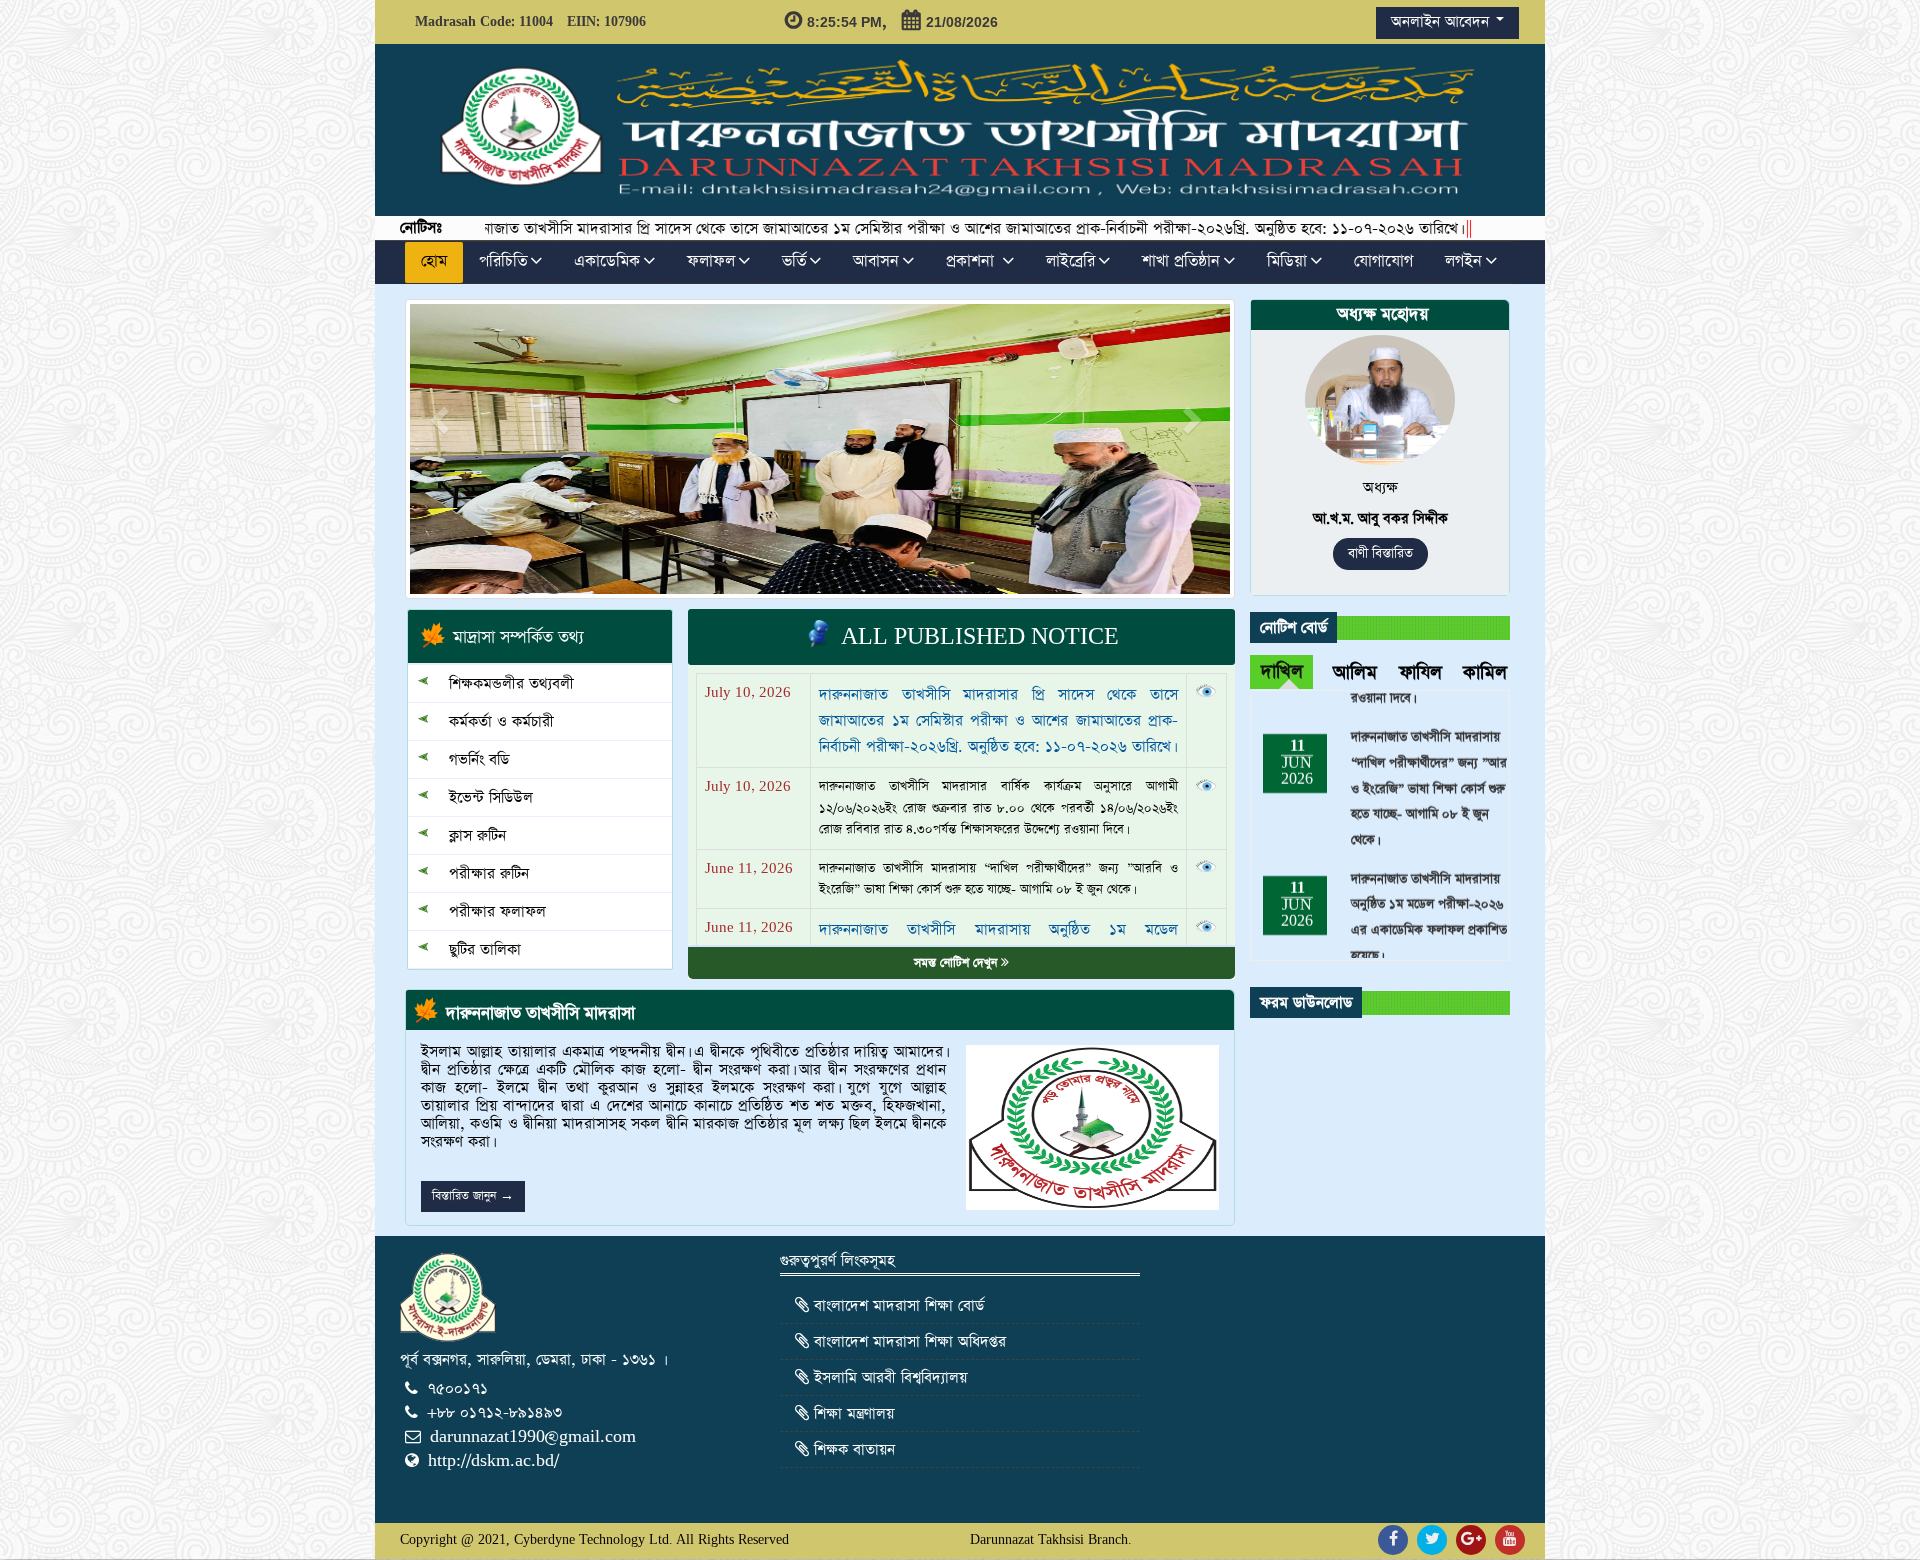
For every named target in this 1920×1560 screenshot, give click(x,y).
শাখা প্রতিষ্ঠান (1181, 262)
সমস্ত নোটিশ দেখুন (957, 963)
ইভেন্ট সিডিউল (481, 797)
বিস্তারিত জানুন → (473, 1196)
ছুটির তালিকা (475, 949)
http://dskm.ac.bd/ (493, 1460)
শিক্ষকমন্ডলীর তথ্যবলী (501, 683)
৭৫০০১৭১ (457, 1388)
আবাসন (876, 262)
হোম (434, 262)
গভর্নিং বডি (469, 759)
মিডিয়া (1287, 262)
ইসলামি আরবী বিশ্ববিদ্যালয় (888, 1377)
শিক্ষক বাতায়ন (852, 1449)
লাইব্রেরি (1070, 262)
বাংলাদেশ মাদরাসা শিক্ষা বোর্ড (896, 1305)
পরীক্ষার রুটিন (479, 873)
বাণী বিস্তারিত (1380, 553)
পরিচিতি (503, 262)
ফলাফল (711, 262)
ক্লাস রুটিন (467, 835)
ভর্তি (794, 262)
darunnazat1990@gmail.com (533, 1436)
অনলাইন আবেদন (1442, 21)
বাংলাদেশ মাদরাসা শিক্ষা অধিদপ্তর (907, 1341)
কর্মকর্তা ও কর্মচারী (491, 721)
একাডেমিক (607, 262)
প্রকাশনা (972, 262)
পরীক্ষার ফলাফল (487, 911)
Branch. (1110, 1539)
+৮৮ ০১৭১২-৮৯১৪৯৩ (494, 1412)
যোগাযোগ (1383, 262)
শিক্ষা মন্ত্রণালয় (851, 1413)
